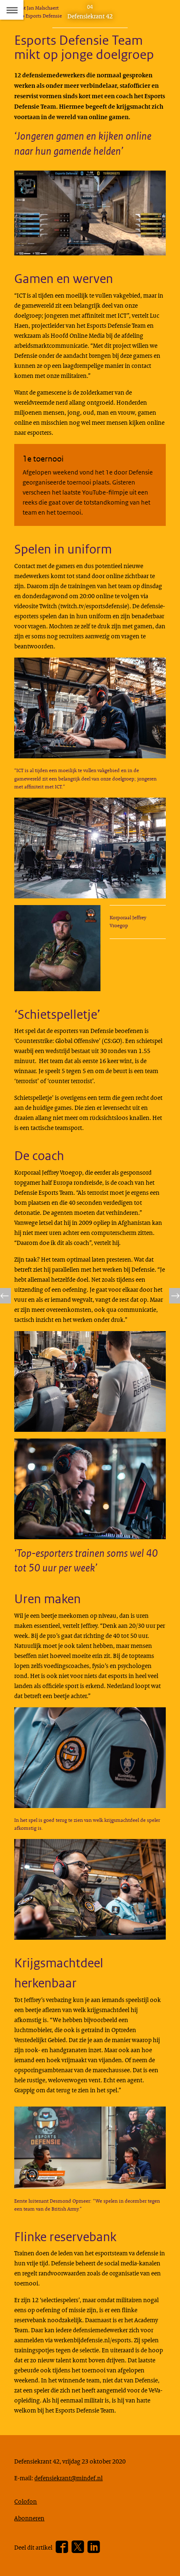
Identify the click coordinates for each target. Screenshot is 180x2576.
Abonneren (29, 2518)
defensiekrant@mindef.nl (68, 2478)
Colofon (26, 2501)
